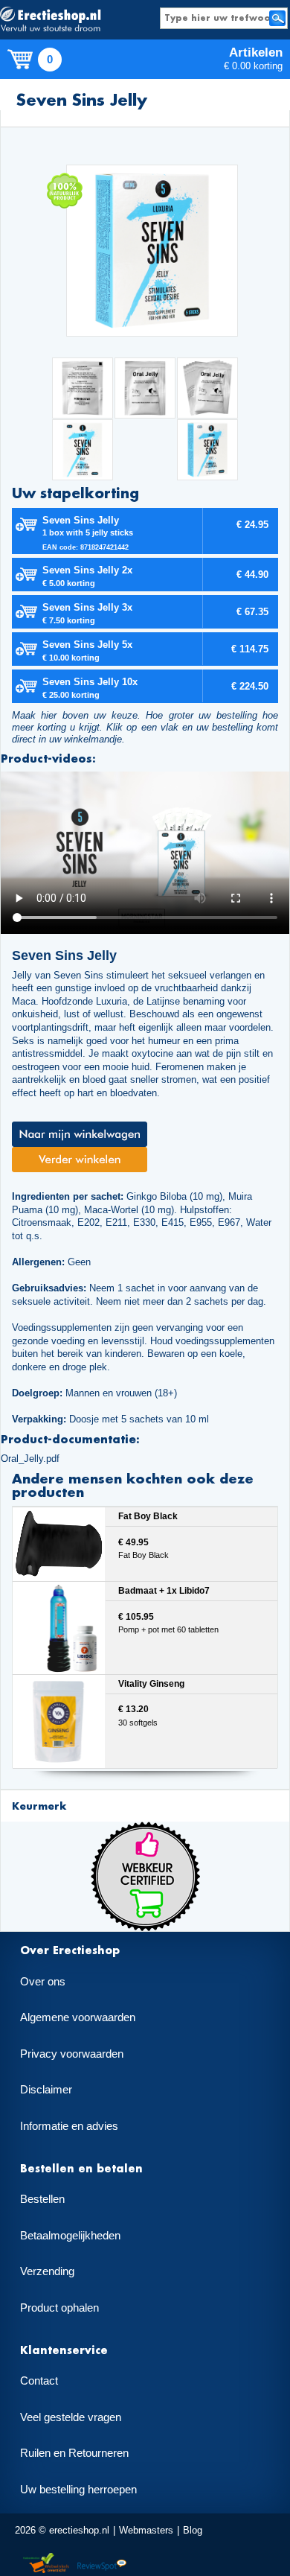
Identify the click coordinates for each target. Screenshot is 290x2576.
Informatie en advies (69, 2126)
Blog (193, 2530)
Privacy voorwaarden (72, 2054)
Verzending (47, 2271)
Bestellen (42, 2199)
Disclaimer (46, 2090)
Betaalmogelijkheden (70, 2236)
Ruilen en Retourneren (74, 2453)
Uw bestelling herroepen (78, 2490)
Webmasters (146, 2530)
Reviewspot (102, 2564)
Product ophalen (59, 2308)
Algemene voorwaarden (78, 2017)
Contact (39, 2381)
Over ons (43, 1982)
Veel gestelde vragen (71, 2417)
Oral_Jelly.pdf (30, 1459)
